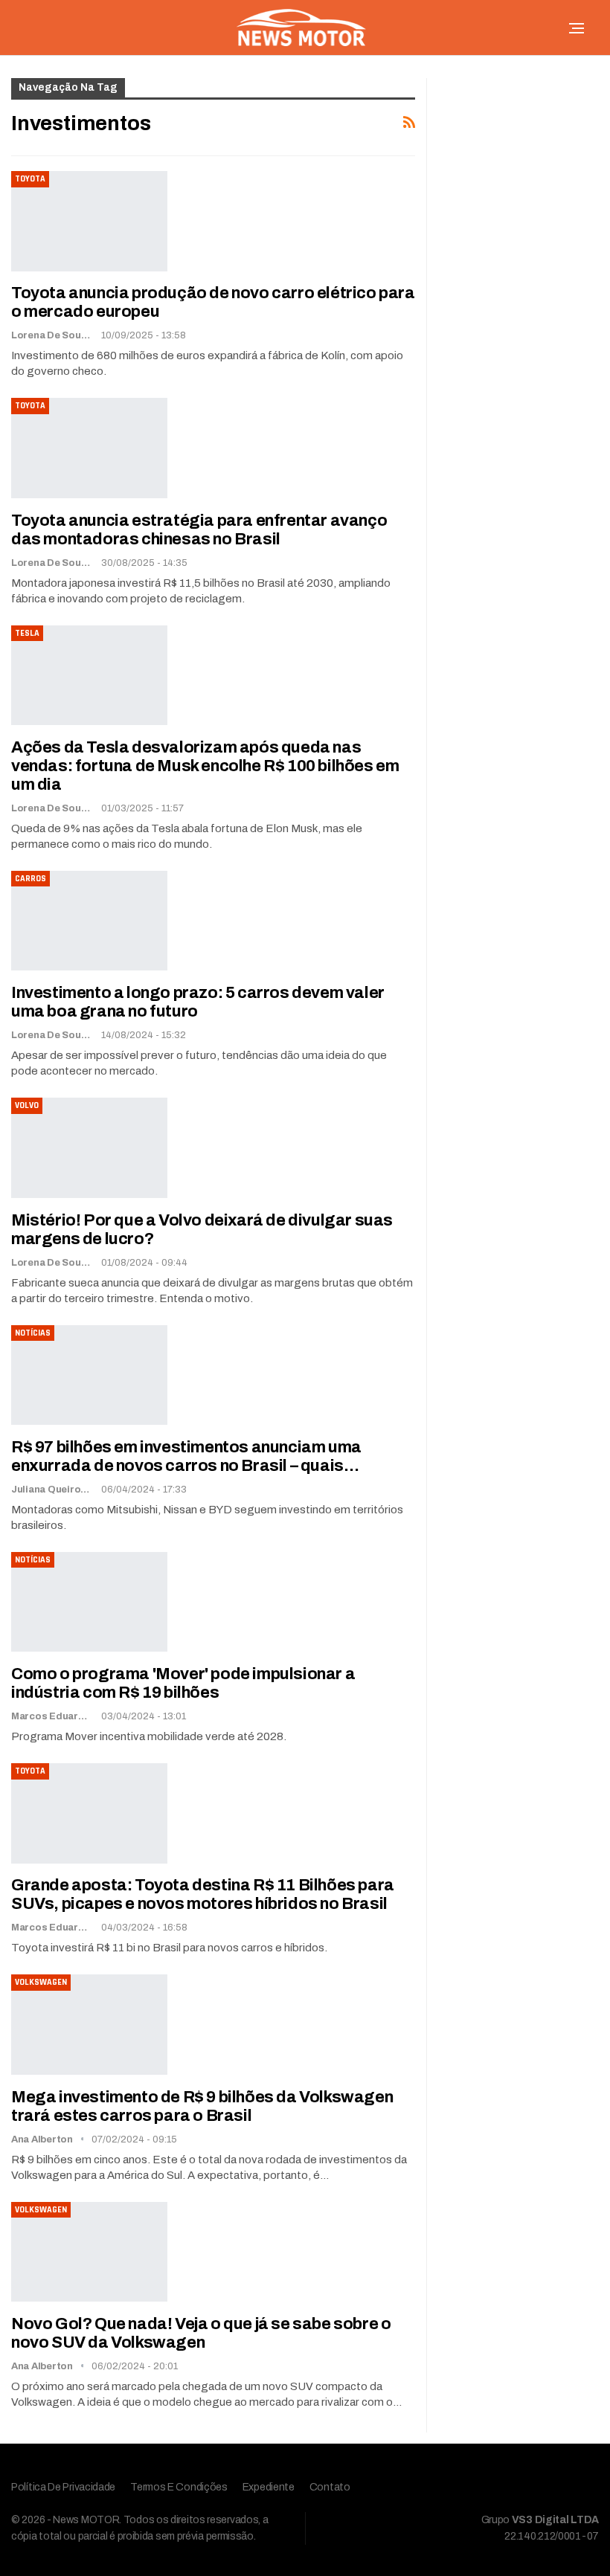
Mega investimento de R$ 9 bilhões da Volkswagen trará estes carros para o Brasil (202, 2106)
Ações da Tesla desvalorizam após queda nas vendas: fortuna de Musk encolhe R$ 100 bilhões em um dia (205, 766)
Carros (30, 879)
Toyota (30, 179)
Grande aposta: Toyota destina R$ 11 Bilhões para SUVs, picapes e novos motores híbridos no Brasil (203, 1894)
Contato (330, 2487)
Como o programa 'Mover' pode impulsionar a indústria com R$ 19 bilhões (183, 1683)
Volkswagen (41, 1982)
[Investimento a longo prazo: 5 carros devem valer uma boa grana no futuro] (89, 921)
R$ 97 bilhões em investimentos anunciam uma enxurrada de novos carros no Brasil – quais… (186, 1456)
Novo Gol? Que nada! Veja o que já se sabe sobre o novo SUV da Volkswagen (201, 2333)
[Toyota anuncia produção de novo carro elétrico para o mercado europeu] (89, 221)
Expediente (269, 2487)
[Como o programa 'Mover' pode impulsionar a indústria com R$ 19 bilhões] (89, 1602)
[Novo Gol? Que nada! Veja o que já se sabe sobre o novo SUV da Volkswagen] (89, 2252)
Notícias (33, 1333)
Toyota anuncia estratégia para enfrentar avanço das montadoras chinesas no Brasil (199, 530)
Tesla (27, 633)
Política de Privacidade (63, 2487)
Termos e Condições (179, 2487)
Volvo (27, 1105)
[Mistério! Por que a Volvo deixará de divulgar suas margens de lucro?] (89, 1147)
